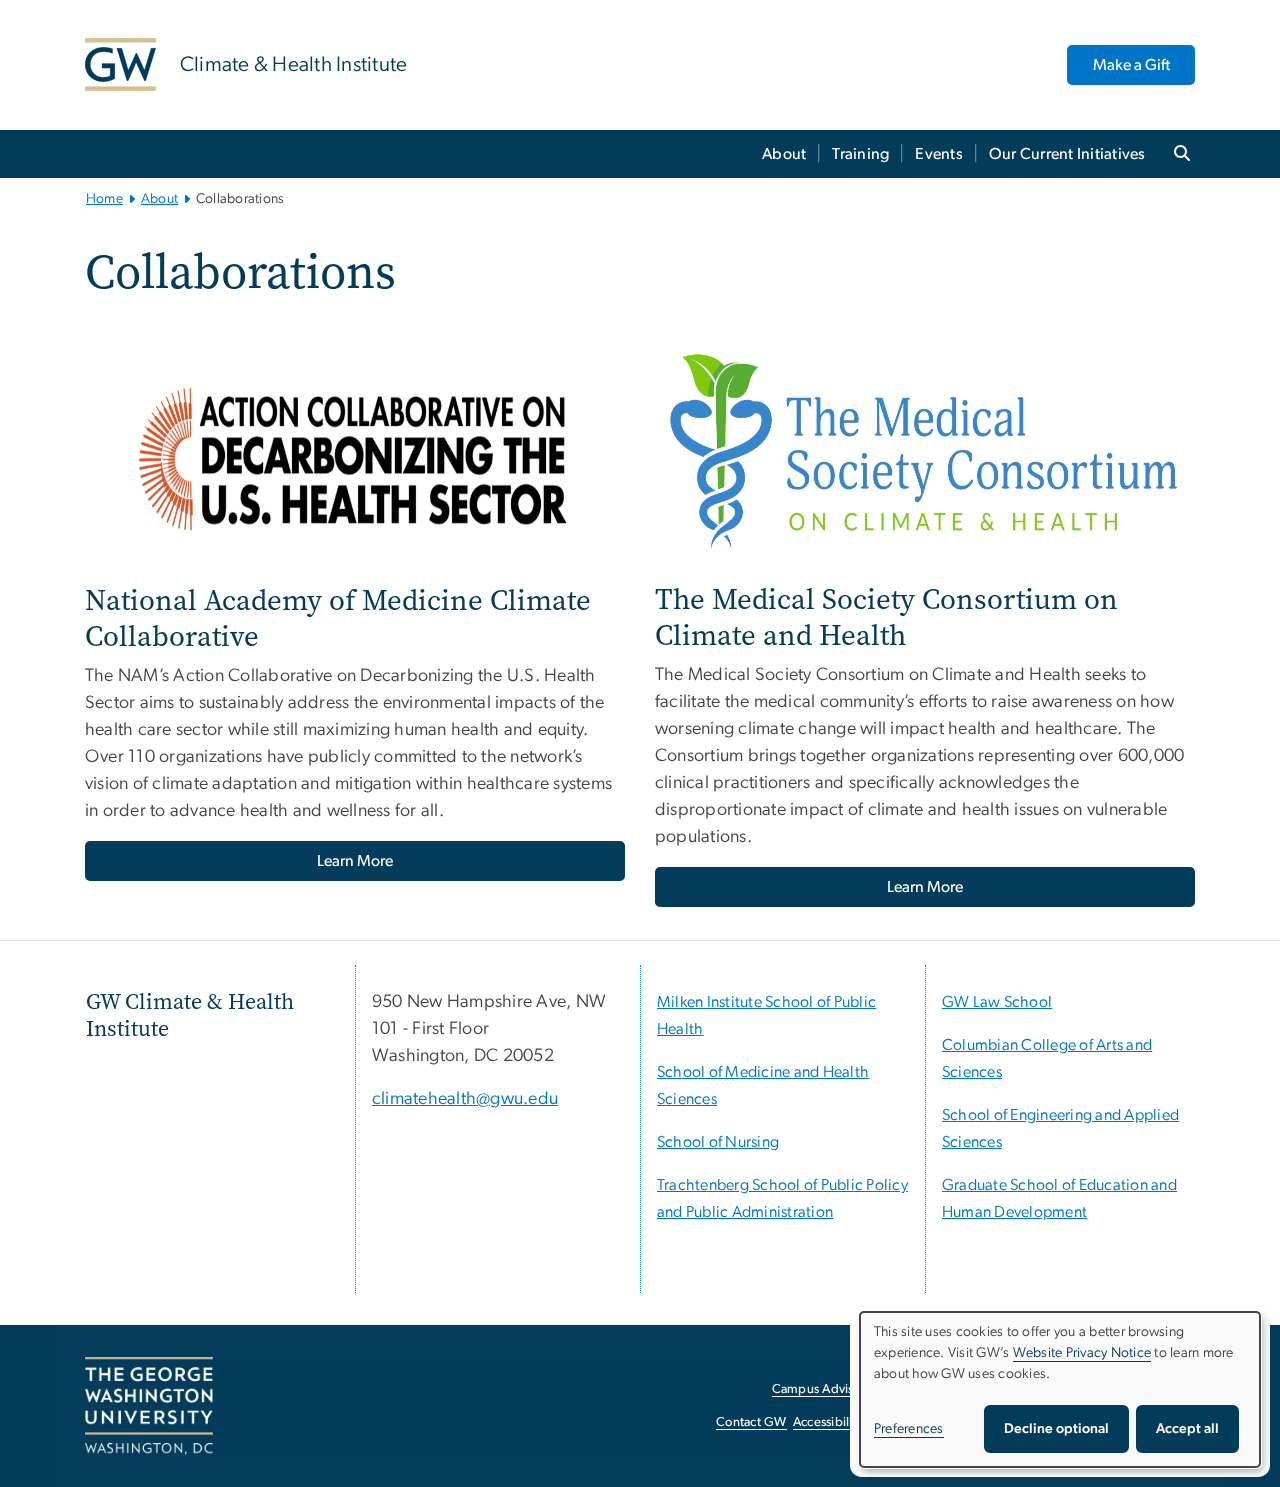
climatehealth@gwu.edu (465, 1099)
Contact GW (751, 1422)
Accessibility (828, 1422)
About (784, 154)
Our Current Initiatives (1067, 154)
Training (860, 154)
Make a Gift (1131, 65)
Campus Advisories (826, 1389)
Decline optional (1056, 1429)
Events (939, 154)
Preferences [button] (909, 1429)
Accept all (1187, 1429)
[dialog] (1060, 1389)
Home (104, 199)
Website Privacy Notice (1082, 1353)
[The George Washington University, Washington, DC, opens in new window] (149, 1406)
